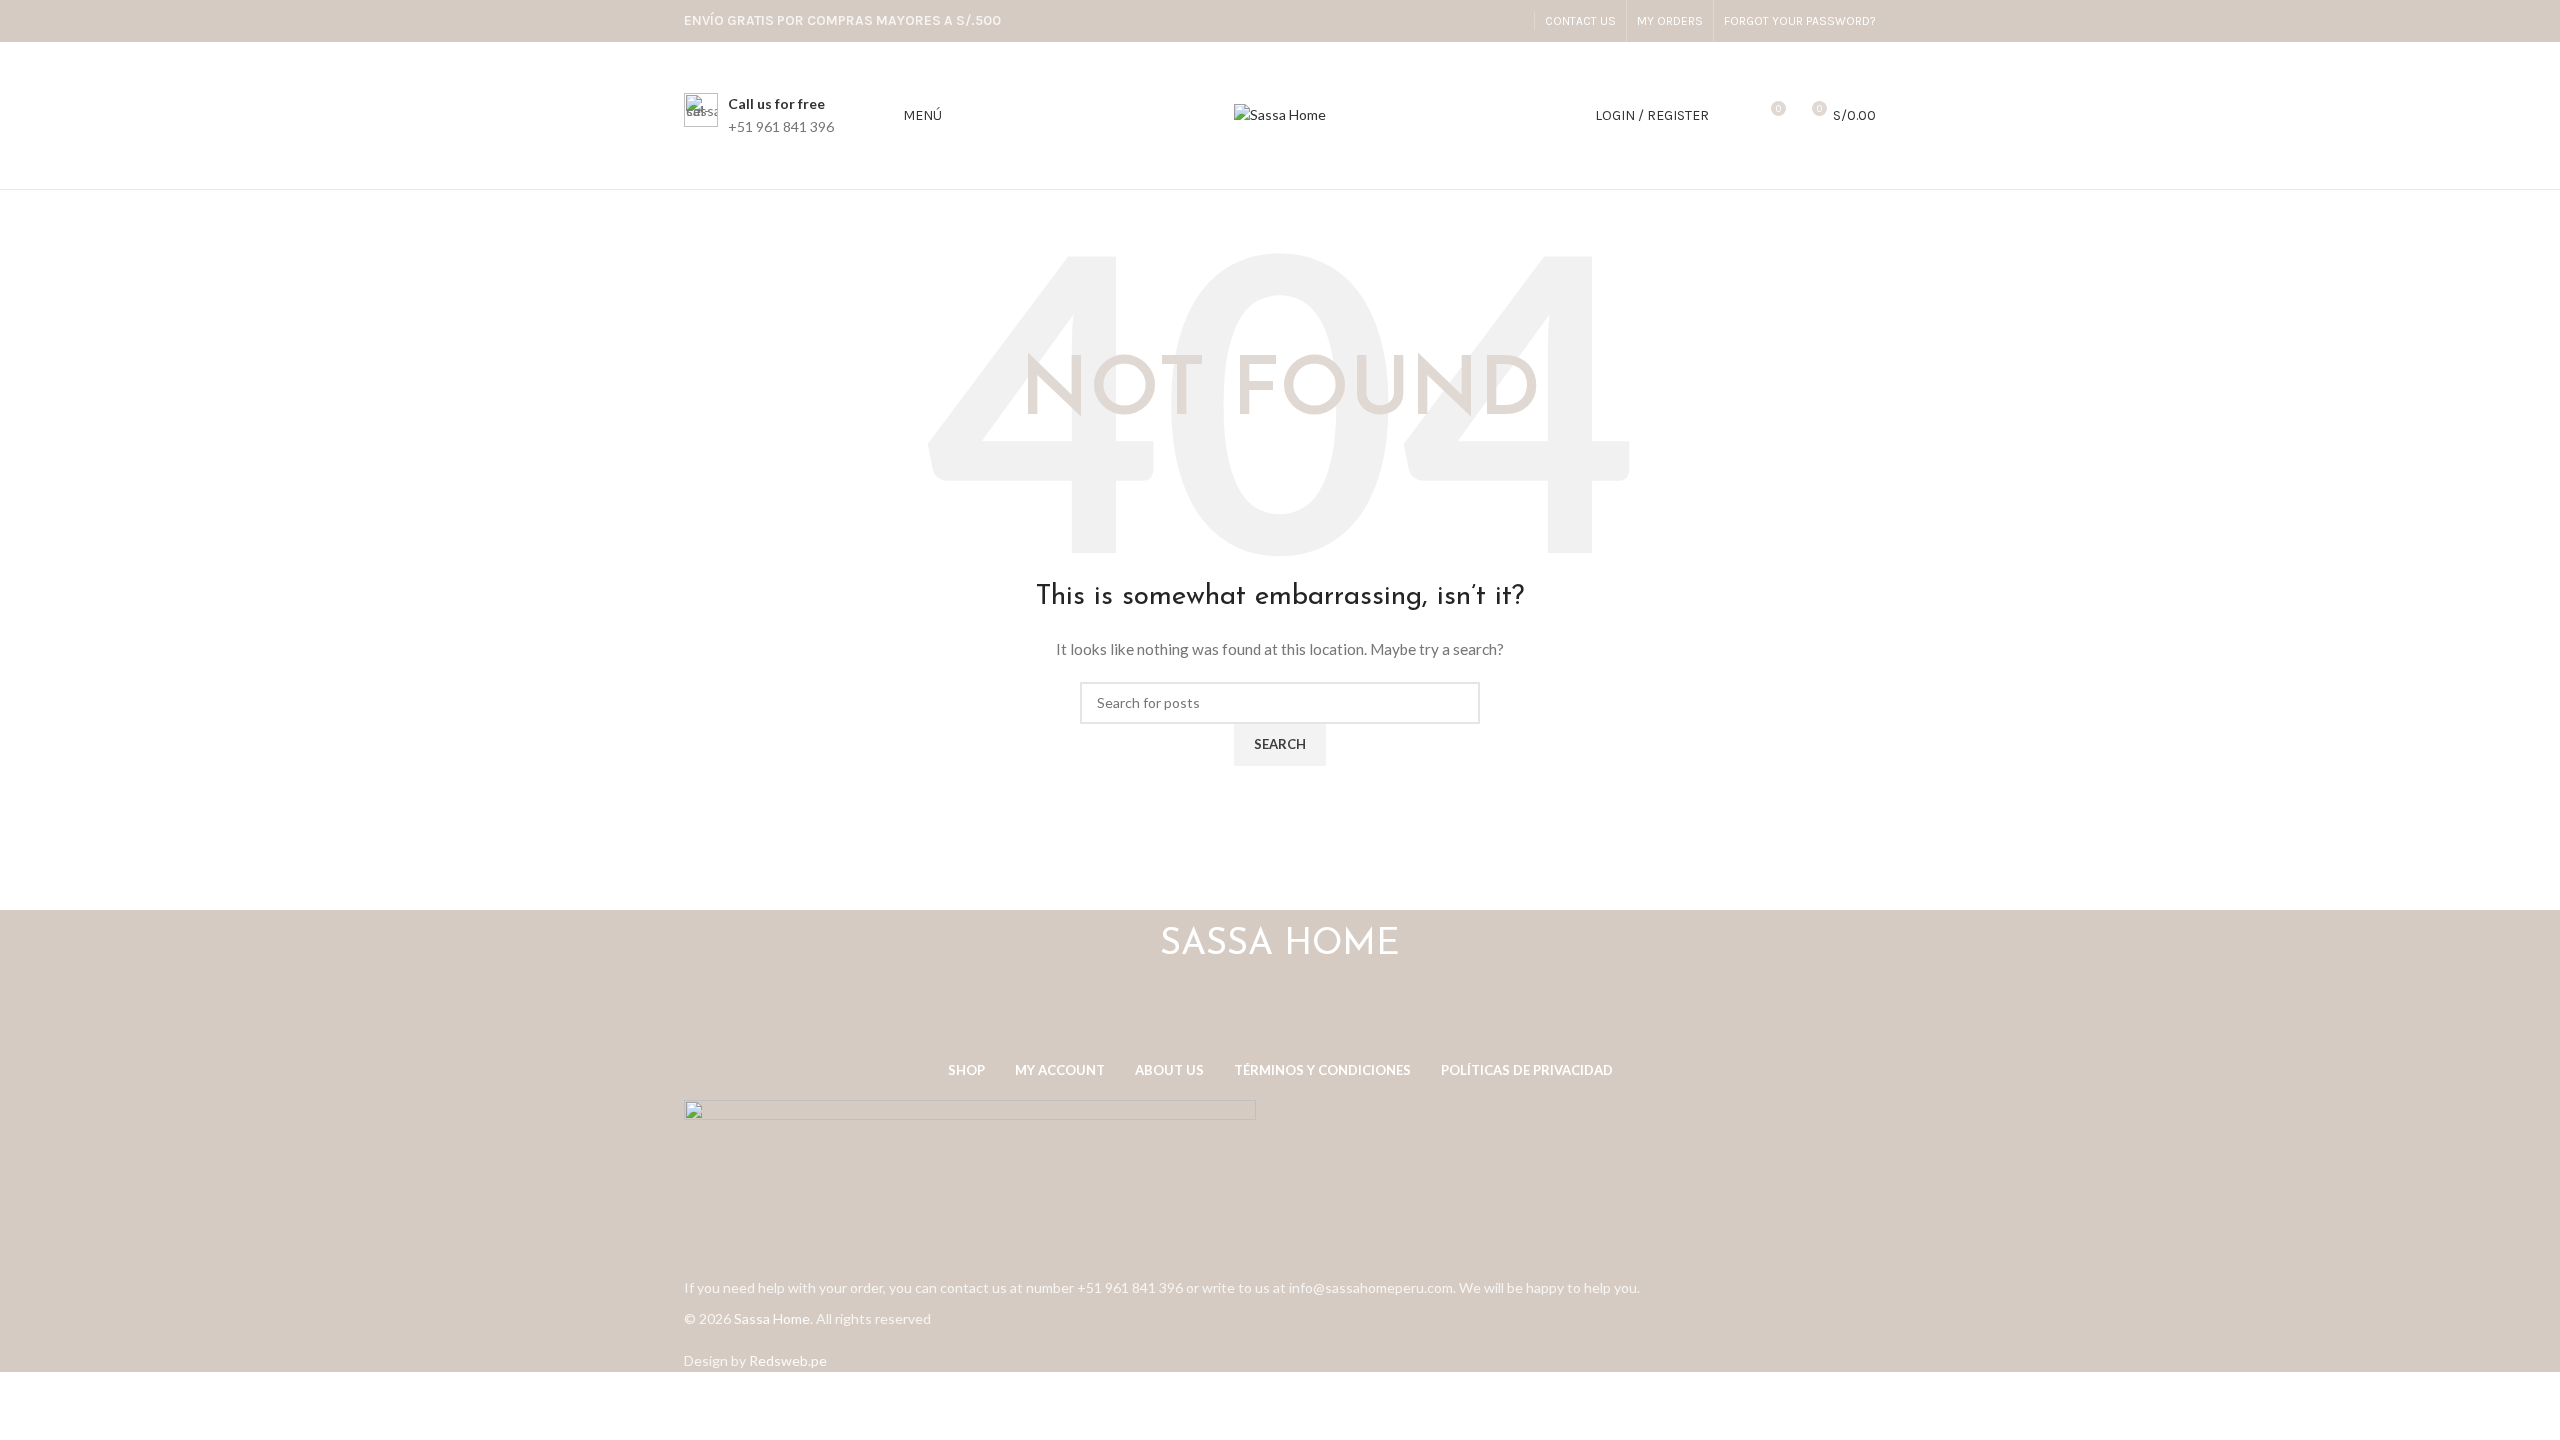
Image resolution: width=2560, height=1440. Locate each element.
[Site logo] (1280, 113)
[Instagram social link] (1511, 21)
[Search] (1735, 116)
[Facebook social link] (1485, 21)
